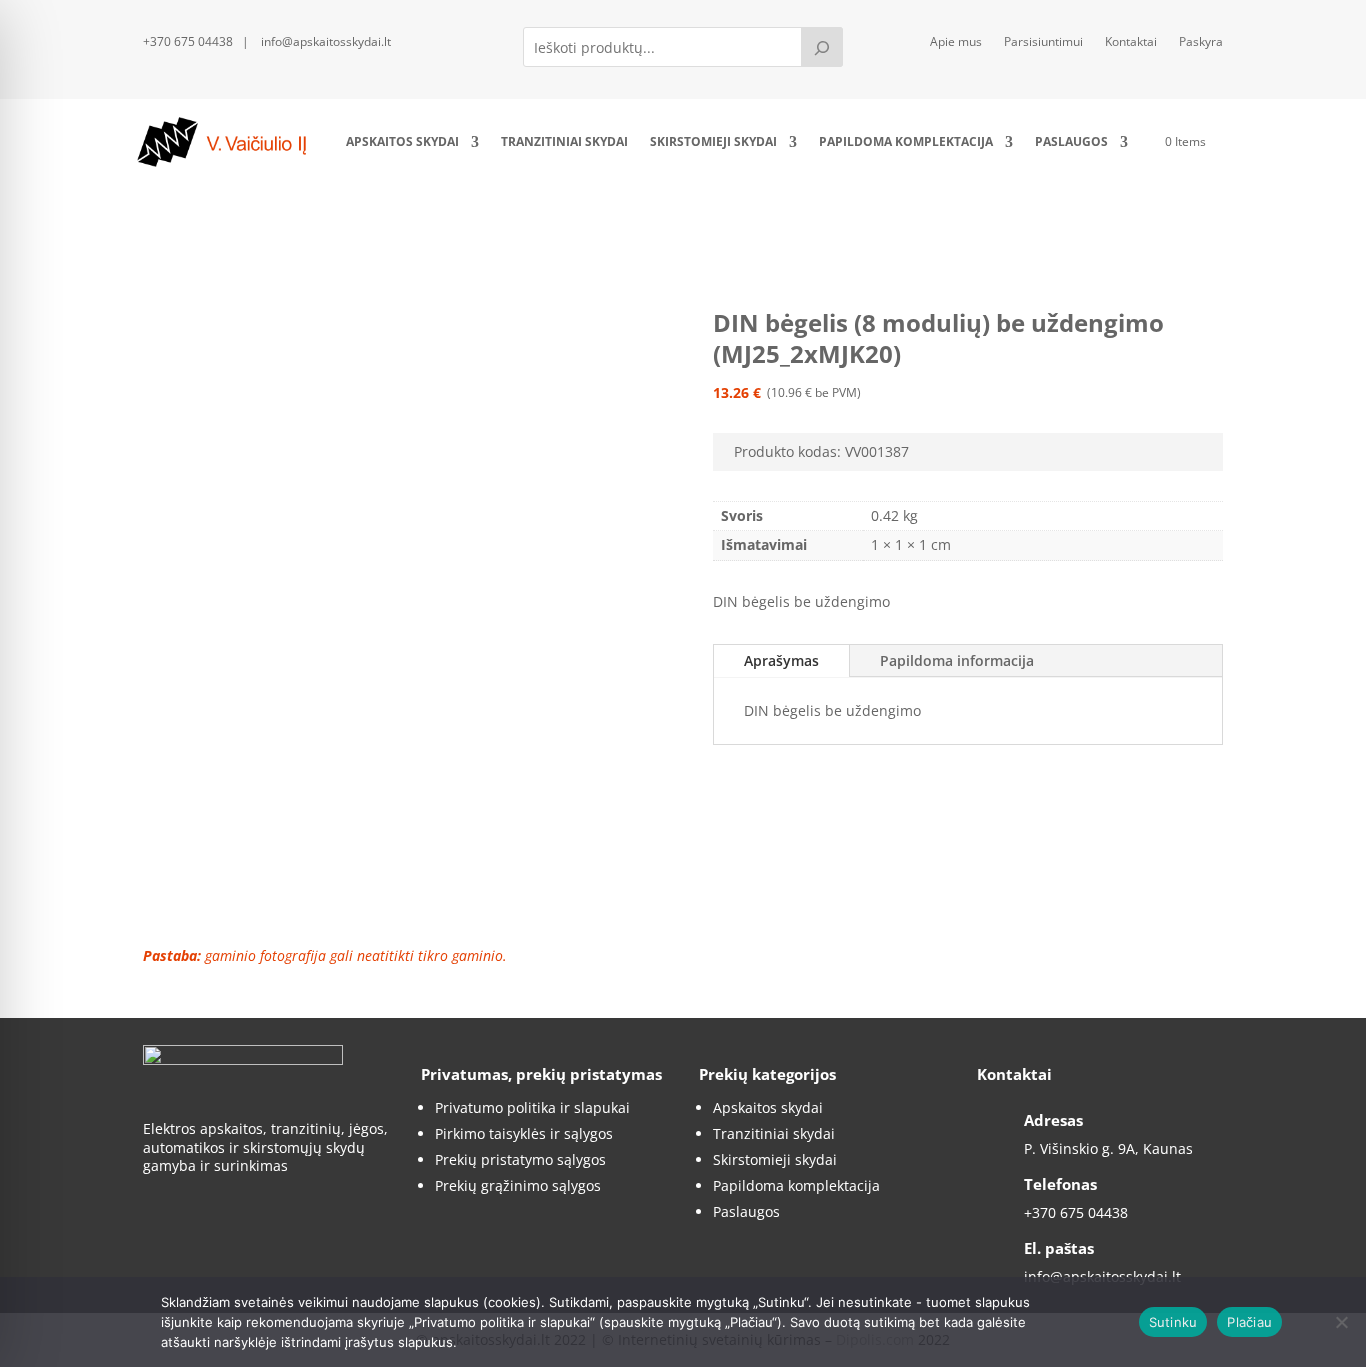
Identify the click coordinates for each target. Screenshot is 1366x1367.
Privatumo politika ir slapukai (532, 1107)
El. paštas (1059, 1248)
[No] (1341, 1322)
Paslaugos (1071, 141)
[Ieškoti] (822, 47)
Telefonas (1060, 1184)
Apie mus (956, 42)
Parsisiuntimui (1043, 42)
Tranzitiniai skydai (564, 141)
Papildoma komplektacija (906, 141)
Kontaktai (1131, 42)
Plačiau (1249, 1322)
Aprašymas (781, 660)
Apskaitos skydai (402, 141)
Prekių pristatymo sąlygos (520, 1159)
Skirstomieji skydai (713, 141)
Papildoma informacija (957, 660)
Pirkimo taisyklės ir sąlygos (524, 1133)
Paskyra (1201, 42)
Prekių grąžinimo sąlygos (518, 1185)
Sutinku (1173, 1322)
